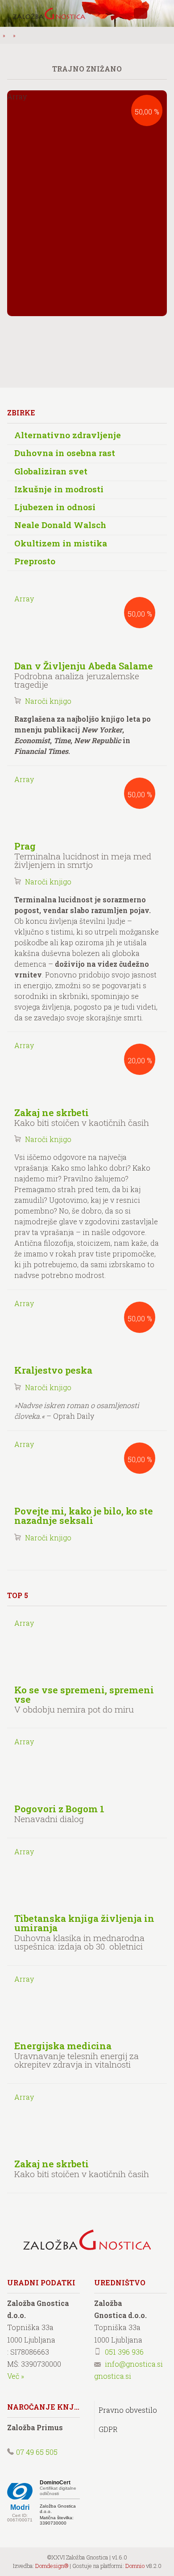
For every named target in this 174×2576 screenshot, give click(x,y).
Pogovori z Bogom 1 (59, 1809)
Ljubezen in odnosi (55, 507)
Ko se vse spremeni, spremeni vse (84, 1694)
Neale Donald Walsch (60, 525)
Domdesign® (52, 2566)
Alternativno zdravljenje (68, 435)
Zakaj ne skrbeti (52, 1112)
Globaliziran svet (51, 471)
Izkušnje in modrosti (59, 489)
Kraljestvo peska (53, 1370)
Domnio (135, 2566)
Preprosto (35, 561)
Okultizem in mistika (61, 543)
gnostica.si (113, 2376)
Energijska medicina (63, 2046)
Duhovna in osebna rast (65, 453)
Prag (25, 846)
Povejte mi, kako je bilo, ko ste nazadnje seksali (84, 1516)
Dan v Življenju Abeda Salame (84, 666)
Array (83, 606)
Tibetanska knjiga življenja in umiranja (84, 1923)
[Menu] (161, 13)
